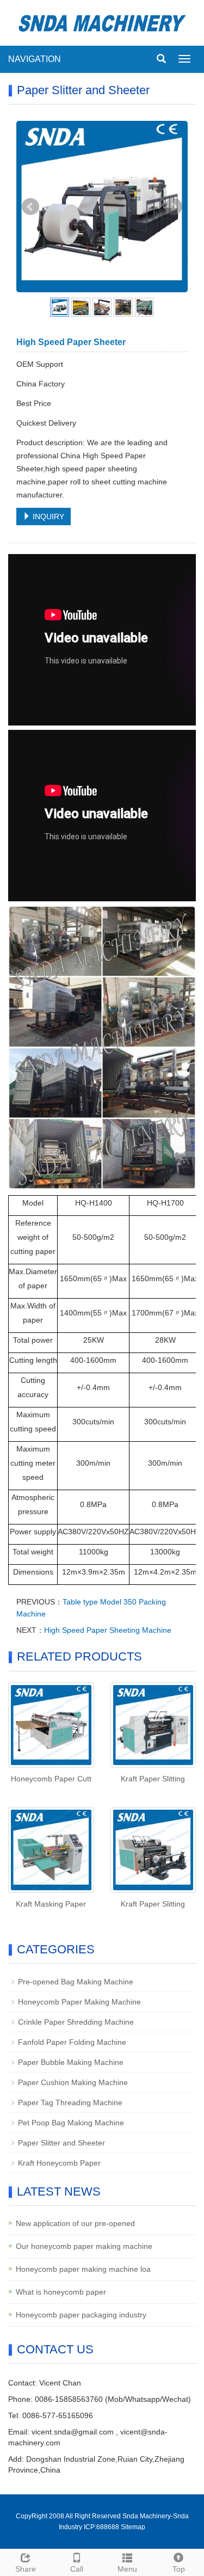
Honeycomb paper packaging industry (81, 2315)
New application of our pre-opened (75, 2223)
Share (26, 2569)
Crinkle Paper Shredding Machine (76, 2022)
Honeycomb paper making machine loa (83, 2269)
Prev (30, 207)
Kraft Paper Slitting (153, 1779)
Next (174, 207)
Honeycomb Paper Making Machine (79, 2002)
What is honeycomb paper (61, 2292)
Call (77, 2569)
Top (179, 2569)
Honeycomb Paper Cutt (51, 1779)
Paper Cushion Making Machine (73, 2082)
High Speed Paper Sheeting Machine (108, 1630)
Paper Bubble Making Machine (71, 2062)
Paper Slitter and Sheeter (61, 2143)
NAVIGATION (35, 59)
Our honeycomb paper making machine (84, 2246)
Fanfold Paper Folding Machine (72, 2042)
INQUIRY (47, 517)
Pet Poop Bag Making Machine (71, 2123)
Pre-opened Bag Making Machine (76, 1982)
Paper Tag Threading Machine (70, 2102)
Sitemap (133, 2527)
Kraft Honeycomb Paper (59, 2163)
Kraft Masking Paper (51, 1904)
